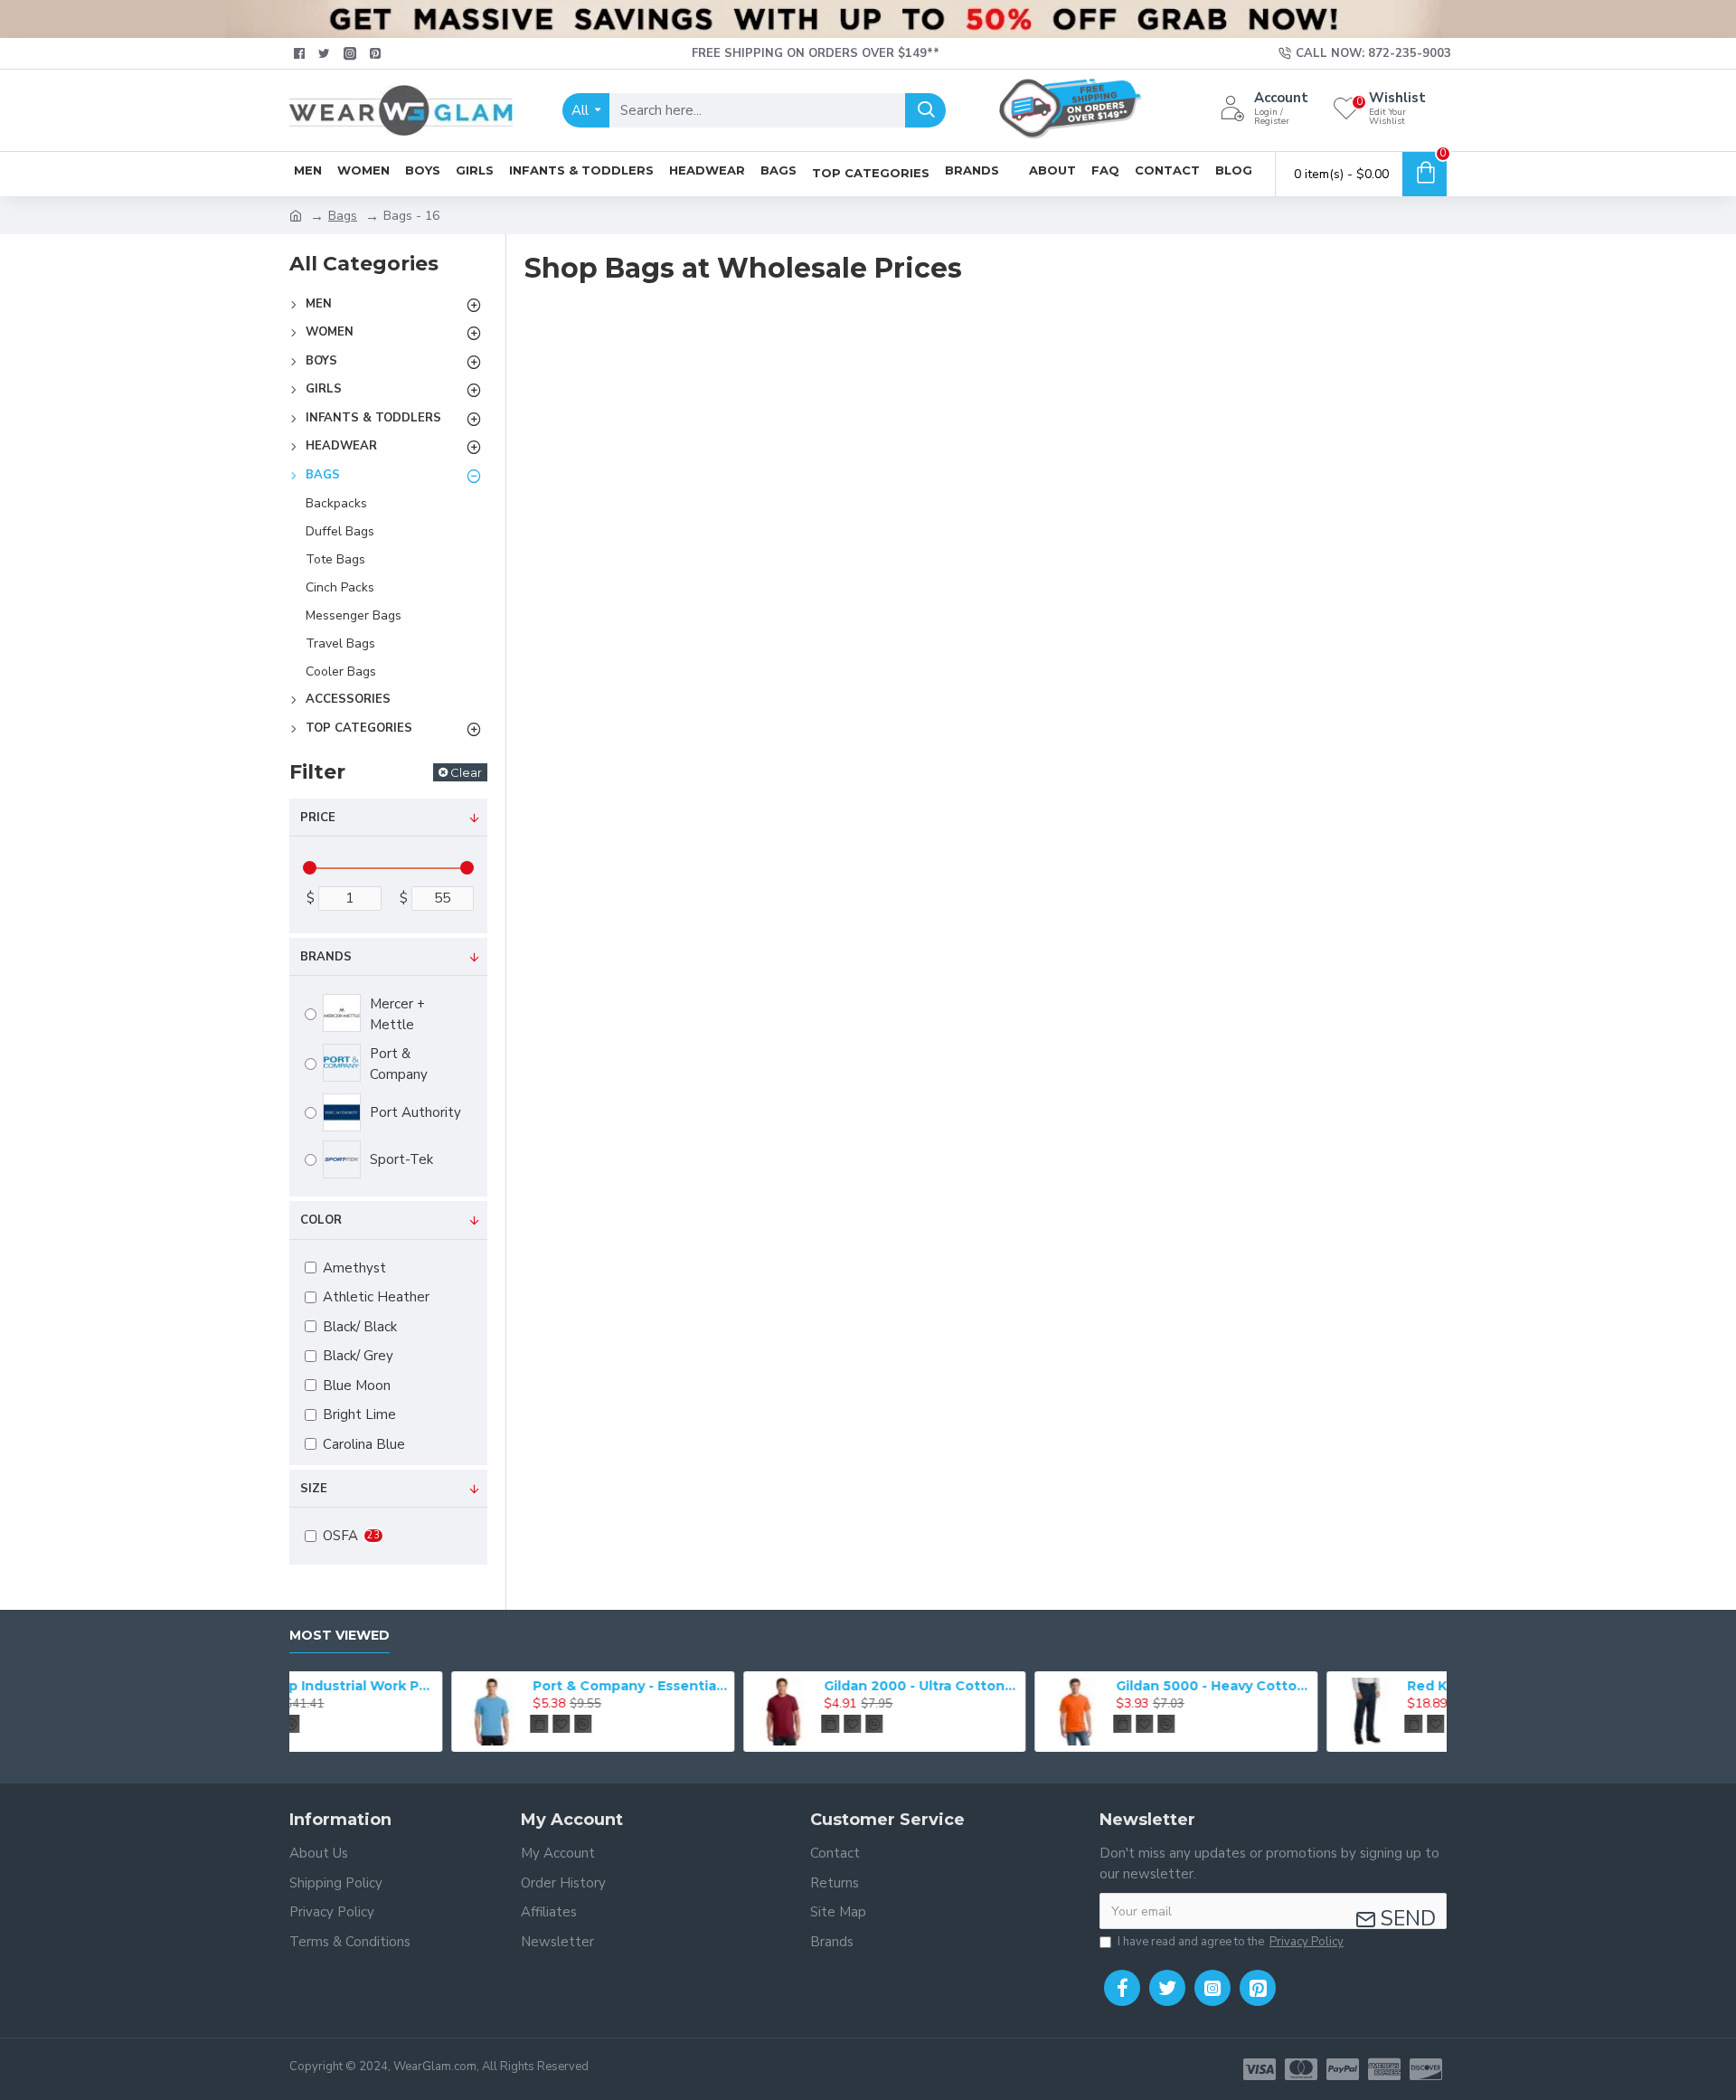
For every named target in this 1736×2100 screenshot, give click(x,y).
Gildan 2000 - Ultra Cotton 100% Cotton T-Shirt (759, 1686)
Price (318, 818)
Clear (466, 772)
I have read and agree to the (1231, 1942)
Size (314, 1489)
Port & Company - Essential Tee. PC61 (468, 1686)
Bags (343, 216)
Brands (326, 957)
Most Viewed (340, 1636)
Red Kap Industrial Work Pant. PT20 (1343, 1686)
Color (321, 1220)
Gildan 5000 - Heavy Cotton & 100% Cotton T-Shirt (1052, 1686)
